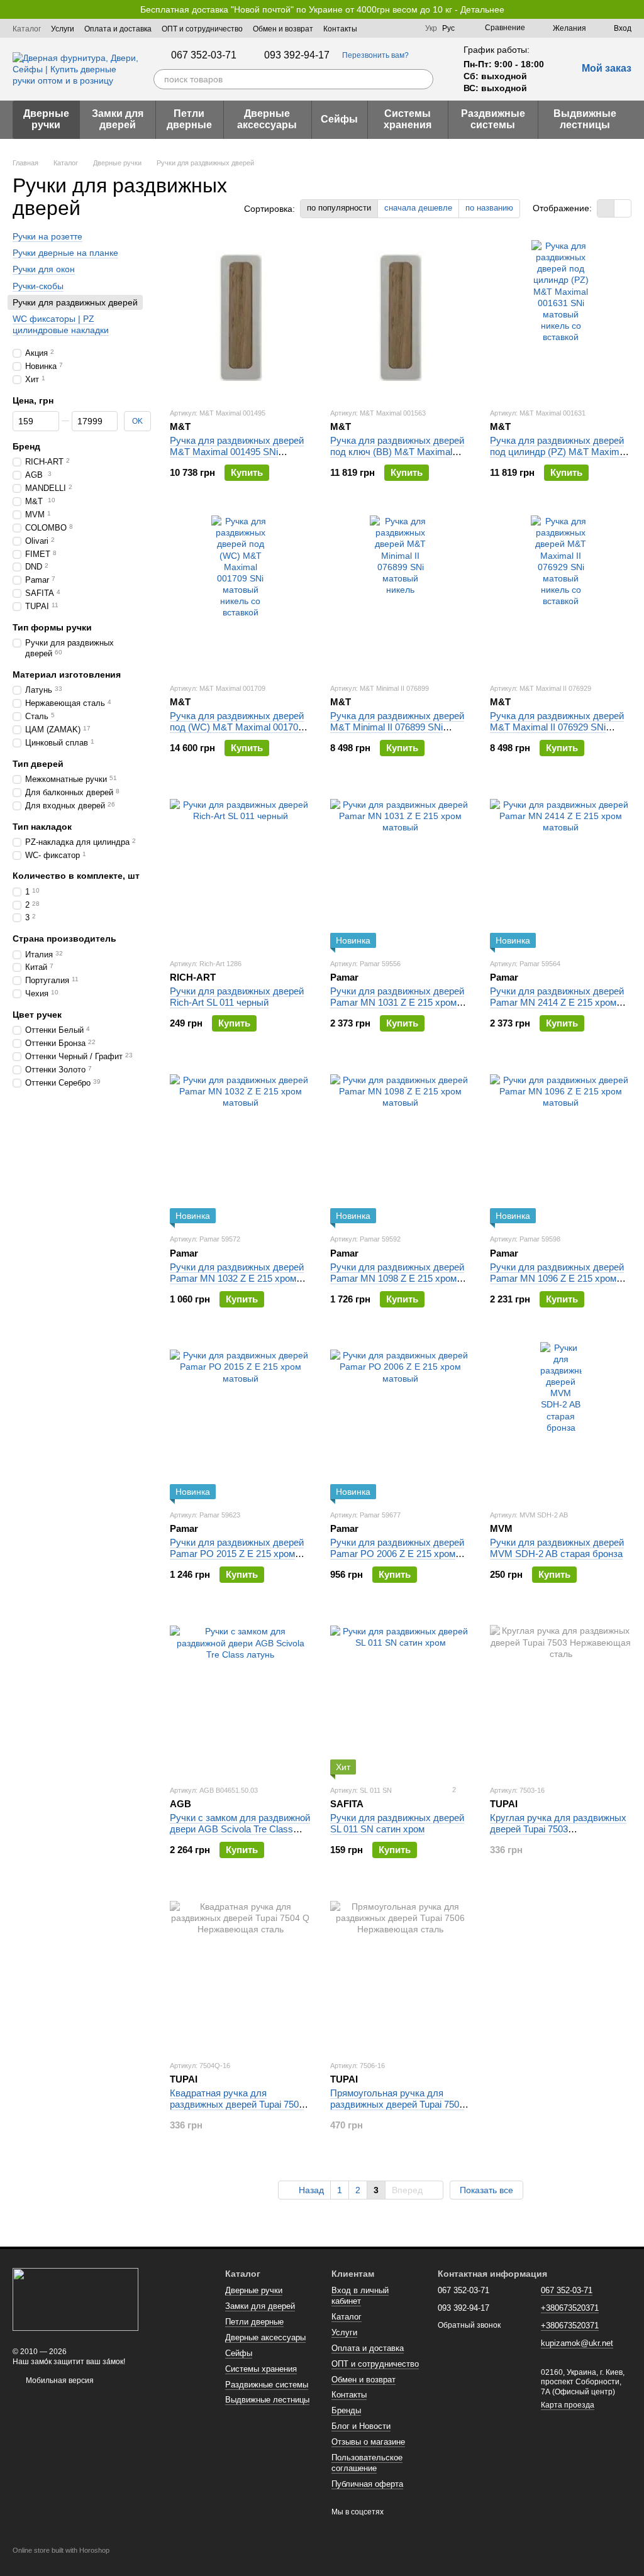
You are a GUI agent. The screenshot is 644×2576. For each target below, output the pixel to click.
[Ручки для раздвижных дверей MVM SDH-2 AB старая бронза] (561, 1421)
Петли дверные (189, 119)
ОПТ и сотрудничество (202, 29)
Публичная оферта (367, 2484)
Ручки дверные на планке (65, 253)
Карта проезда (568, 2405)
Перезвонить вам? (375, 55)
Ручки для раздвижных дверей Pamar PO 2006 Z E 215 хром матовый (397, 1554)
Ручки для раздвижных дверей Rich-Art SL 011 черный (237, 997)
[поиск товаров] (423, 79)
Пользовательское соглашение (367, 2463)
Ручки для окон (44, 269)
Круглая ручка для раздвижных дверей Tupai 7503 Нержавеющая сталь (558, 1829)
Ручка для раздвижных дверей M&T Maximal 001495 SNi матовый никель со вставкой (237, 452)
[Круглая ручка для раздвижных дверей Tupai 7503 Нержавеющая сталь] (561, 1696)
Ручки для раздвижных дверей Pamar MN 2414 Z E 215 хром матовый (557, 1002)
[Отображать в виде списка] (623, 208)
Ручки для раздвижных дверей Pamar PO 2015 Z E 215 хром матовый (237, 1554)
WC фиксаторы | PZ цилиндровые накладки (61, 324)
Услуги (63, 29)
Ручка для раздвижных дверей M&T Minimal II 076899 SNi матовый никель (397, 727)
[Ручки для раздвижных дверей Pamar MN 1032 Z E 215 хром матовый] (241, 1145)
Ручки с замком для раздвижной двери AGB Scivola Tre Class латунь (240, 1829)
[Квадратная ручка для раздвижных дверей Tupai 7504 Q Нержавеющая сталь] (241, 1971)
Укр (431, 28)
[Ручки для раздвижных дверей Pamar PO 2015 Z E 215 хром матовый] (241, 1421)
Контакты (340, 29)
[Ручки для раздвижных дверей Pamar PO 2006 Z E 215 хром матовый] (401, 1421)
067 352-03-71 (204, 55)
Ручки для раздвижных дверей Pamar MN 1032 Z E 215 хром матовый (237, 1278)
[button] (634, 9)
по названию (489, 208)
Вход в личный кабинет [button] (360, 2296)
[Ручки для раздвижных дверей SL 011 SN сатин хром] (401, 1696)
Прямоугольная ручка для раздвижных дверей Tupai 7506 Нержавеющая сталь (397, 2104)
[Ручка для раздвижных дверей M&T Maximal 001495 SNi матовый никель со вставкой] (241, 319)
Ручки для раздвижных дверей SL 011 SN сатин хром (397, 1823)
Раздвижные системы (493, 119)
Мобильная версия (59, 2381)
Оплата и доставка (118, 29)
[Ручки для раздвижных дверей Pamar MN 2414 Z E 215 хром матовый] (561, 869)
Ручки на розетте (47, 236)
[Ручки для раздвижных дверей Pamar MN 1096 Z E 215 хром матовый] (561, 1145)
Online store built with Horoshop (61, 2550)
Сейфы (339, 119)
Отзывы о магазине (368, 2442)
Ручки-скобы (38, 285)
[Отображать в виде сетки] (606, 208)
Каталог (27, 29)
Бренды (346, 2410)
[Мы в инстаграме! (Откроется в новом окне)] (408, 28)
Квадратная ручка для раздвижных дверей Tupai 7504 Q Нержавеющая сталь (237, 2104)
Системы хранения (408, 119)
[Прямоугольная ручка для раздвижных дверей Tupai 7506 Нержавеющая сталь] (401, 1971)
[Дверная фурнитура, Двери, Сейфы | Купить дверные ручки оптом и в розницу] (75, 2299)
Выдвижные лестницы (585, 119)
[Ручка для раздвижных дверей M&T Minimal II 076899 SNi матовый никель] (401, 594)
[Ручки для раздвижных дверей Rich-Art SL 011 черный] (241, 869)
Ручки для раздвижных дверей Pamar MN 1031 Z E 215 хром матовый (397, 1002)
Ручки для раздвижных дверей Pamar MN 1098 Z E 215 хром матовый (397, 1278)
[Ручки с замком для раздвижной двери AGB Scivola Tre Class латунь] (241, 1696)
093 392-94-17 (297, 55)
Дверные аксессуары (267, 119)
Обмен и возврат (283, 29)
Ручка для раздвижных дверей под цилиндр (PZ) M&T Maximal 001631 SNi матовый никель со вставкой (558, 457)
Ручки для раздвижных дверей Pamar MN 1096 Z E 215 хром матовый (557, 1278)
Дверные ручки (46, 119)
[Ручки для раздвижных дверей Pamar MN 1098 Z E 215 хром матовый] (401, 1145)
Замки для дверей (118, 119)
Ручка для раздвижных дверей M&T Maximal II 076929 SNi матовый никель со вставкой (557, 727)
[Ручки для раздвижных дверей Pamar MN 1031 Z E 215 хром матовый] (401, 869)
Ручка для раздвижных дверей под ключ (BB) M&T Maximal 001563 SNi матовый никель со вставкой (397, 457)
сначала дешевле (418, 208)
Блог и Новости (361, 2426)
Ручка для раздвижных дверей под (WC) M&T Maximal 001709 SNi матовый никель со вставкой (237, 733)
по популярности (339, 208)
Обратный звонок (469, 2325)
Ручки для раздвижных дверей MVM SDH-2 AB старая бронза (557, 1548)
